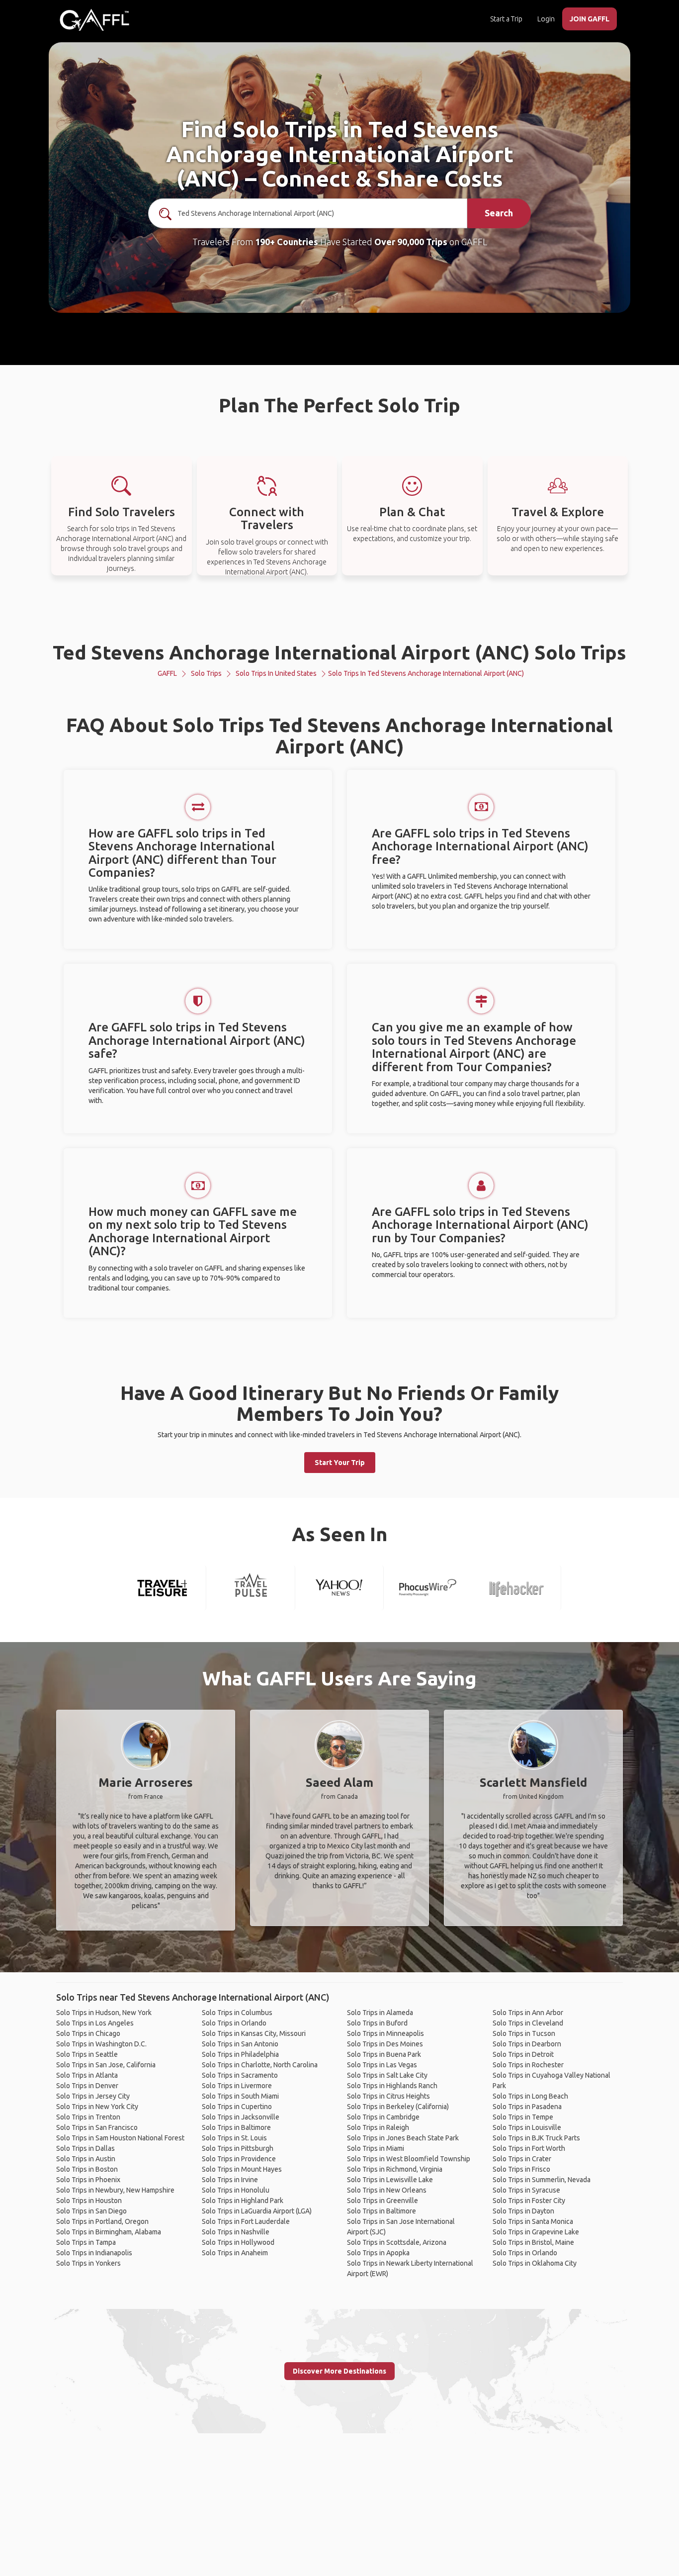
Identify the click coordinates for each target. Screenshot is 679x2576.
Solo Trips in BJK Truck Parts (536, 2138)
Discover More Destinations (339, 2371)
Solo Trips (206, 673)
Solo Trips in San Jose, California (106, 2065)
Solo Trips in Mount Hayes (242, 2169)
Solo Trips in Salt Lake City (387, 2075)
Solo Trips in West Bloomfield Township (409, 2159)
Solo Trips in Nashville (236, 2232)
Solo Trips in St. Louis (234, 2138)
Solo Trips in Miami (376, 2148)
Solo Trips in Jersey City (93, 2096)
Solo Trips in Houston (89, 2201)
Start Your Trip (340, 1463)
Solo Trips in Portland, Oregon (102, 2221)
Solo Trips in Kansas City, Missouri (254, 2033)
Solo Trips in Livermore (237, 2086)
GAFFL (167, 673)
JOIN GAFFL (590, 19)
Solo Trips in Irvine (230, 2180)
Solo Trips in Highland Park (243, 2201)
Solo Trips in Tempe (523, 2117)
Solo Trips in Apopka (378, 2253)
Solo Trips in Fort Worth (529, 2148)
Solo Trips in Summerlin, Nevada (542, 2180)
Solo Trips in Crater (522, 2159)
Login (546, 19)
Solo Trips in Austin (86, 2159)
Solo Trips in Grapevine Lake (536, 2232)
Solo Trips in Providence (239, 2159)
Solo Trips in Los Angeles (95, 2023)
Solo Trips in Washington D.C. (101, 2044)
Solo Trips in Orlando (234, 2023)
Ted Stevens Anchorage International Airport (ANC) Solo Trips (339, 652)
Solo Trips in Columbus (237, 2013)
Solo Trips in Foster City (529, 2201)
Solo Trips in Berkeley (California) (398, 2107)
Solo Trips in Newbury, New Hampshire (115, 2190)
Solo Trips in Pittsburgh (238, 2148)
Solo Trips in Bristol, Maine (533, 2242)
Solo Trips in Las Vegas (382, 2065)
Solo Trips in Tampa (86, 2242)
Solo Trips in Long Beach (530, 2096)
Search (499, 213)
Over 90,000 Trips (411, 242)
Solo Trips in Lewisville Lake (390, 2180)
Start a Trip (506, 19)
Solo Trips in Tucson (524, 2033)
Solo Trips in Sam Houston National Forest (120, 2138)
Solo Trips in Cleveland (528, 2023)
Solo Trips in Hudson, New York (104, 2013)
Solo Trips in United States (276, 673)
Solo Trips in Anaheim (235, 2253)
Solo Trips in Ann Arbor (528, 2013)
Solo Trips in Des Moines (385, 2044)
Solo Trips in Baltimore (236, 2127)
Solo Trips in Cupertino (237, 2107)
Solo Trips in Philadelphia (240, 2054)
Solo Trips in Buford (377, 2023)
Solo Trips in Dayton (523, 2211)
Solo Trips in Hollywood (238, 2242)
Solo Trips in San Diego (91, 2211)
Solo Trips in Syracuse (526, 2190)
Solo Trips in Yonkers (88, 2263)
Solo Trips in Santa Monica (533, 2221)
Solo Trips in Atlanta (87, 2075)
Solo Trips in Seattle (87, 2054)
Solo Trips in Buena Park (384, 2054)
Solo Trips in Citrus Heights (388, 2096)
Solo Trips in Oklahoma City (535, 2263)
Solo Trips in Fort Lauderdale (246, 2221)
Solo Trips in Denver (87, 2086)
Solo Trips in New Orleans (387, 2190)
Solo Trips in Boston (87, 2169)
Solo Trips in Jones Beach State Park (403, 2138)
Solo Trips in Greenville (382, 2201)
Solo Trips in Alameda (380, 2013)
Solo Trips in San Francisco (97, 2127)
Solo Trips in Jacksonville (241, 2117)
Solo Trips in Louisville (527, 2127)
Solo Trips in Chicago (88, 2033)
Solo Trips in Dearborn (527, 2044)
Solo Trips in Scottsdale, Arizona (397, 2242)
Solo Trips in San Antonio (240, 2044)
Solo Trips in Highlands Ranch (392, 2086)
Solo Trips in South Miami (240, 2096)
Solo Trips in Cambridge (383, 2117)
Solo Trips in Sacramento (240, 2075)
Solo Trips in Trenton (88, 2117)
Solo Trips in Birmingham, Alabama (109, 2232)
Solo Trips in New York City (97, 2107)
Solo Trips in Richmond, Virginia (395, 2169)
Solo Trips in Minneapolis (385, 2033)
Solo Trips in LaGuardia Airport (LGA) (257, 2211)
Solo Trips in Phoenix (88, 2180)
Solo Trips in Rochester (528, 2065)
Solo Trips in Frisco (521, 2169)
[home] (94, 20)
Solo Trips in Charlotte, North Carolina (260, 2065)
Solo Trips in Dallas (85, 2148)
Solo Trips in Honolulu (236, 2190)
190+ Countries (287, 242)
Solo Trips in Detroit (523, 2054)
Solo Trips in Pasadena (527, 2107)
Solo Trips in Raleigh (378, 2127)
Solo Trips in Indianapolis (94, 2253)
